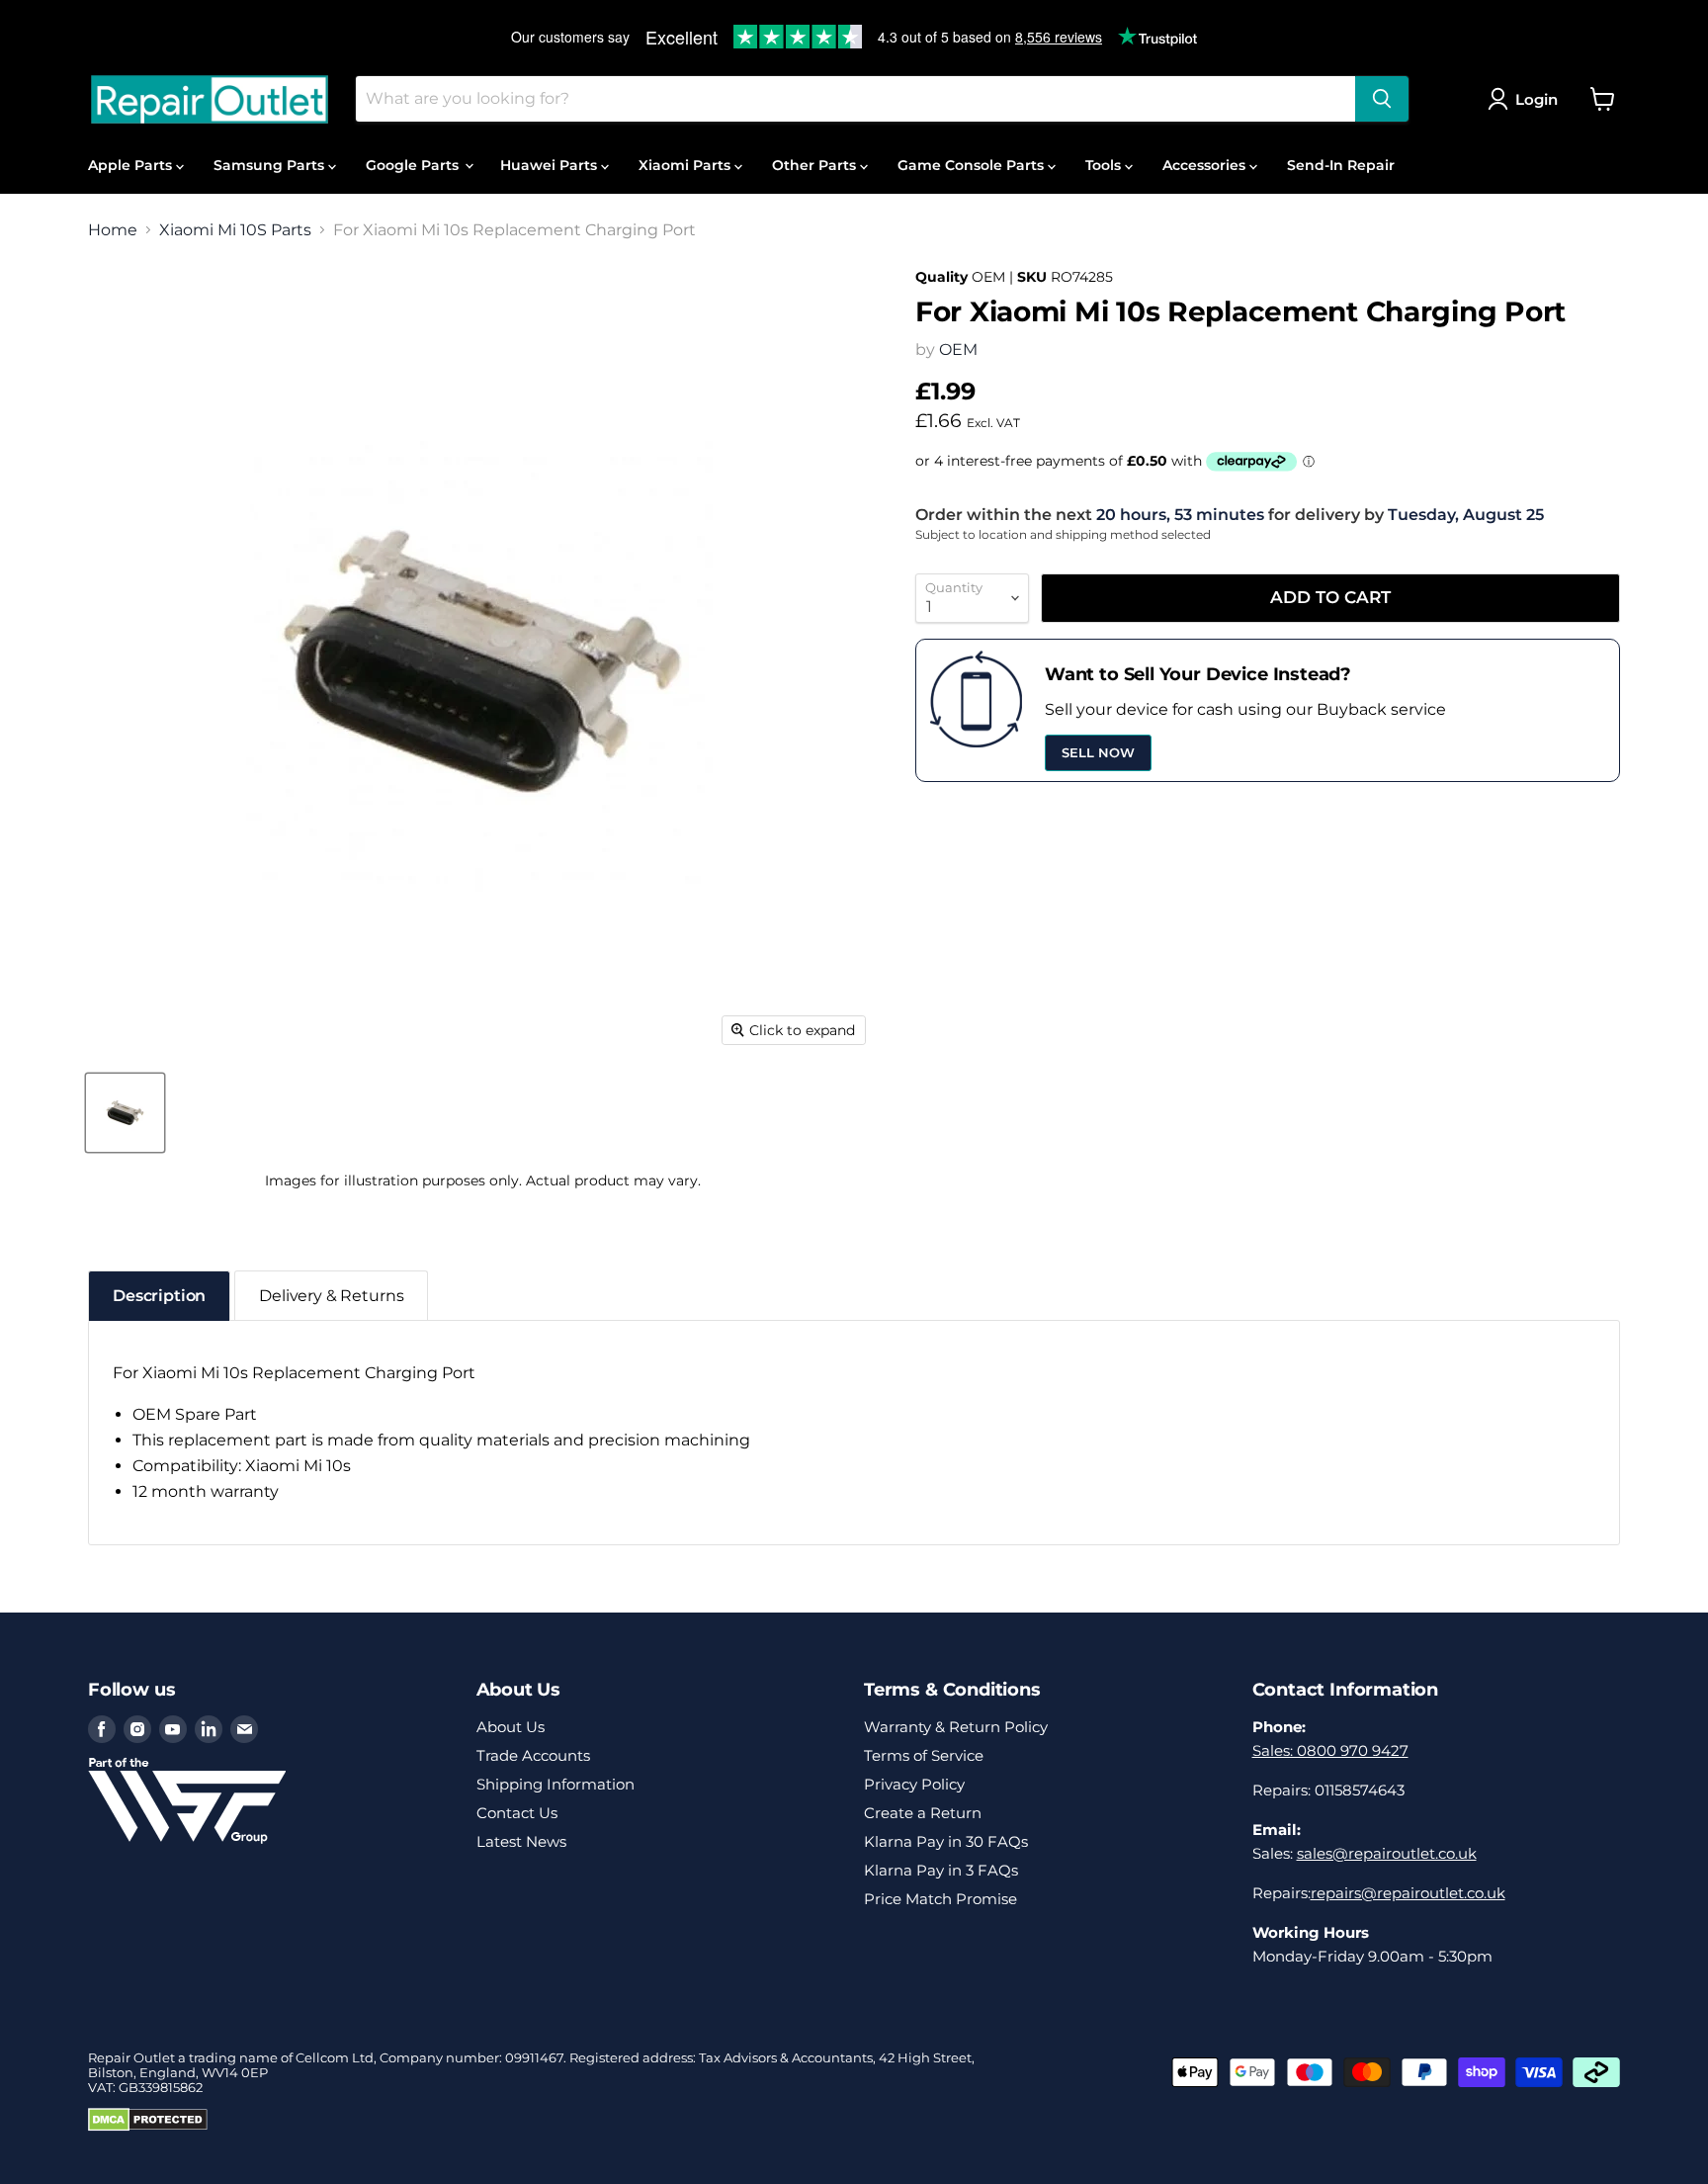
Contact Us (517, 1813)
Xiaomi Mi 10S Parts (235, 230)
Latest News (521, 1841)
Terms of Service (924, 1755)
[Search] (1382, 99)
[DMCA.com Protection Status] (148, 2127)
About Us (511, 1727)
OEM (958, 349)
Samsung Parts (271, 165)
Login (1537, 99)
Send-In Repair (1341, 165)
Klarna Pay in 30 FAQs (946, 1841)
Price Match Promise (940, 1899)
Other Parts (816, 165)
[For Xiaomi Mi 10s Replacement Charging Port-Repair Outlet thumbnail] (125, 1113)
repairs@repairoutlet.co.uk (1408, 1893)
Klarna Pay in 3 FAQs (941, 1870)
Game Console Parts (973, 165)
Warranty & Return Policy (956, 1727)
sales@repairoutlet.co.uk (1387, 1853)
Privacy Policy (914, 1784)
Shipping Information (555, 1784)
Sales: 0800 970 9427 (1330, 1750)
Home (113, 230)
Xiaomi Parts (686, 165)
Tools (1105, 165)
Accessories (1206, 165)
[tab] (159, 1296)
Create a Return (923, 1813)
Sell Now (1098, 752)
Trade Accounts (533, 1755)
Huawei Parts (551, 165)
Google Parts (414, 165)
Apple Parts (132, 165)
